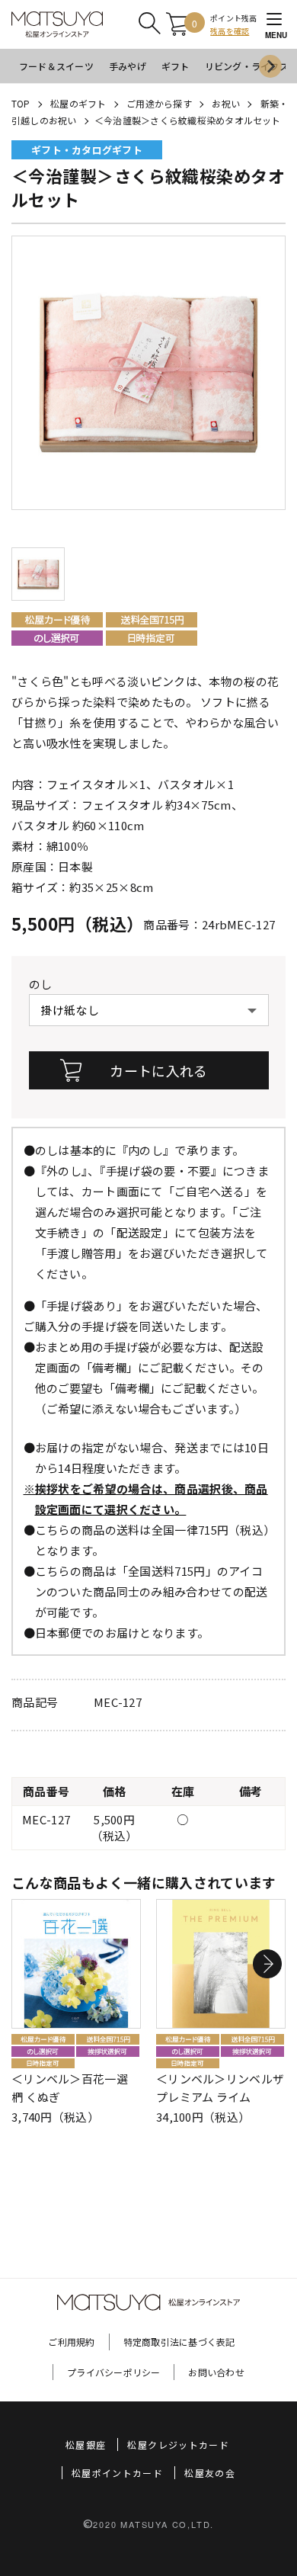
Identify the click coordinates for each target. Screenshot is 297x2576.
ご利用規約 (71, 2342)
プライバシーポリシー (113, 2372)
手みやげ (128, 66)
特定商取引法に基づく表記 (179, 2342)
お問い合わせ (216, 2372)
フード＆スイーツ (56, 66)
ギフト (176, 66)
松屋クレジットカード (178, 2444)
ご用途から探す (159, 103)
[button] (267, 1964)
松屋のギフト (78, 103)
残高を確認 (230, 31)
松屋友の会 (210, 2473)
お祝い (226, 103)
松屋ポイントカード (117, 2473)
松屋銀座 (86, 2444)
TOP (21, 103)
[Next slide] (270, 66)
